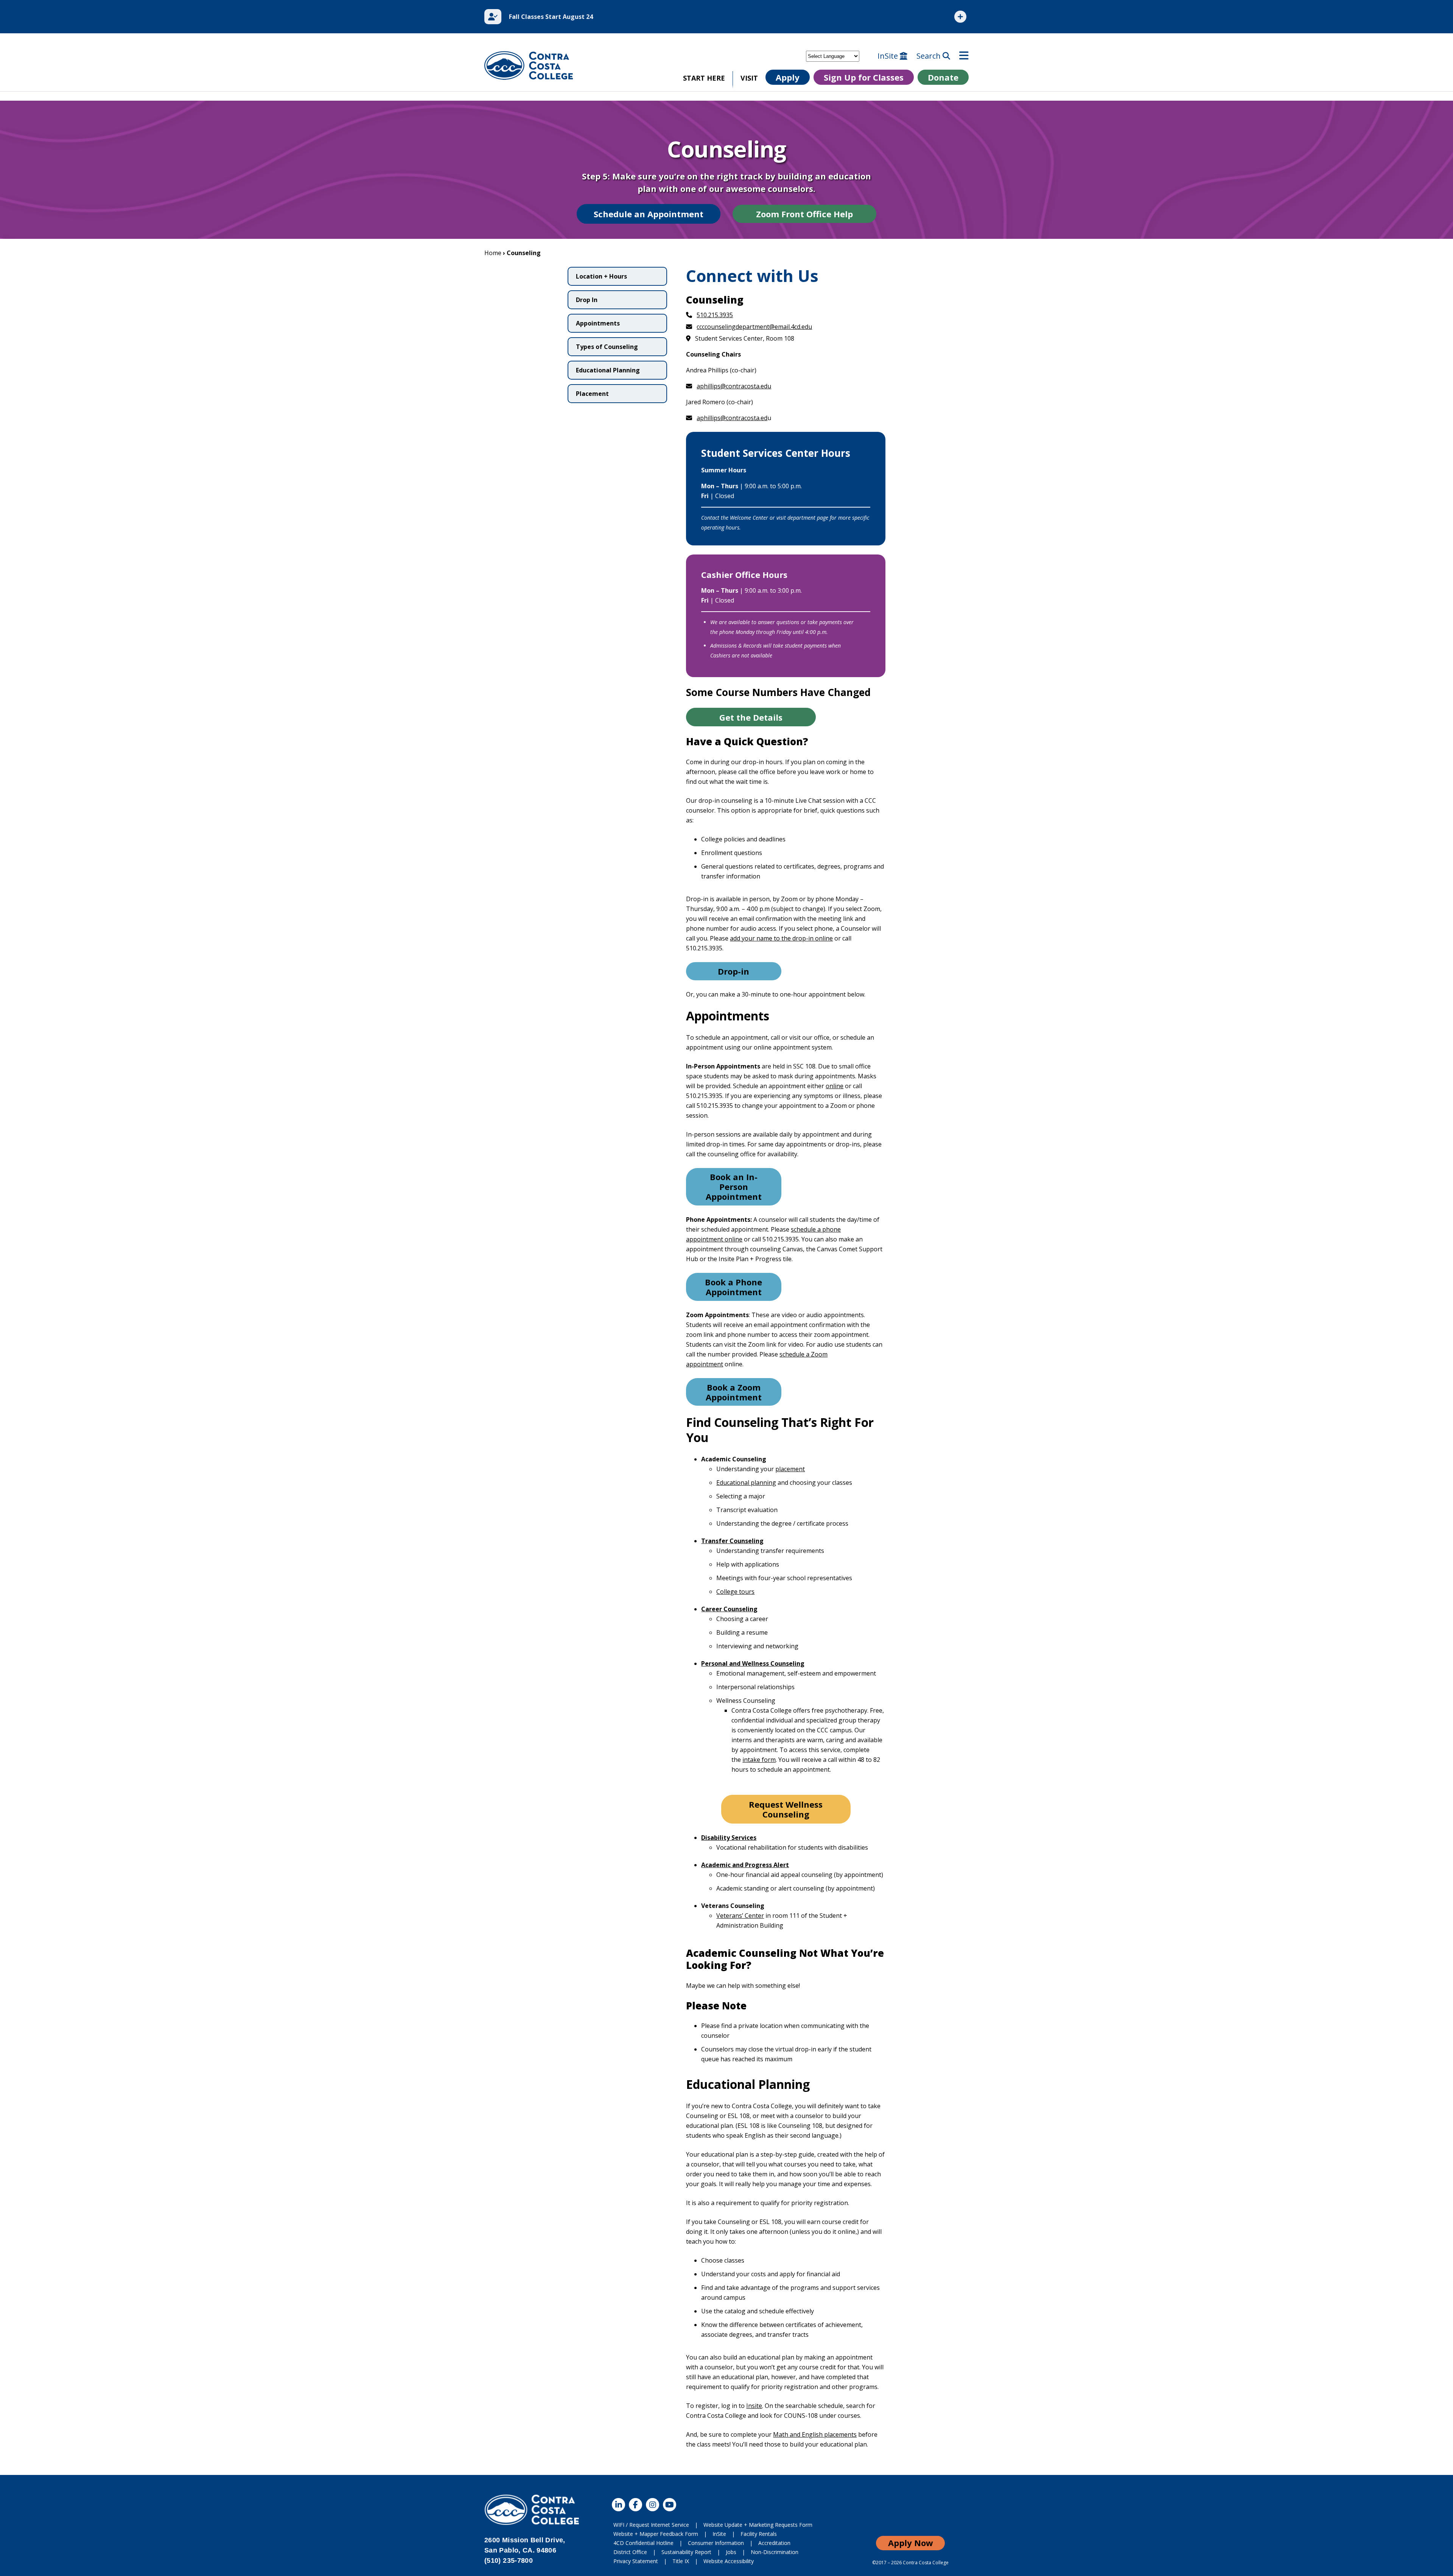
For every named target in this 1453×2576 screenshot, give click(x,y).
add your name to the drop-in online (781, 938)
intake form (759, 1760)
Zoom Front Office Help (804, 214)
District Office (630, 2552)
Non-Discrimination (775, 2552)
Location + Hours (601, 276)
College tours (735, 1592)
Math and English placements (815, 2434)
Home (493, 253)
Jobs (731, 2552)
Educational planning (746, 1483)
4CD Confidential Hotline (643, 2543)
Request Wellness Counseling (786, 1809)
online (835, 1086)
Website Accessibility (729, 2561)
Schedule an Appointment (649, 214)
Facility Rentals (759, 2534)
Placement (592, 394)
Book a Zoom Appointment (734, 1392)
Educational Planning (608, 370)
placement (790, 1469)
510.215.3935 (715, 315)
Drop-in (734, 971)
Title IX (681, 2561)
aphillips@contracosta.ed (732, 418)
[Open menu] (964, 56)
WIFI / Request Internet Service (651, 2525)
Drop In (587, 300)
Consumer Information (716, 2543)
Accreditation (774, 2543)
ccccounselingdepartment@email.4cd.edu (754, 327)
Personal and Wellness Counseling (753, 1663)
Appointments (598, 323)
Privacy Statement (636, 2561)
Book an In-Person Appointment (734, 1187)
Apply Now (911, 2543)
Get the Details (751, 717)
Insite (754, 2406)
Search (930, 56)
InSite (889, 56)
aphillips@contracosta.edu (734, 386)
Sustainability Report (686, 2552)
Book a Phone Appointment (734, 1287)
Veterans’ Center (740, 1916)
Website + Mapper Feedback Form (656, 2534)
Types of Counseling (607, 347)
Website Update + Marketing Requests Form (758, 2525)
